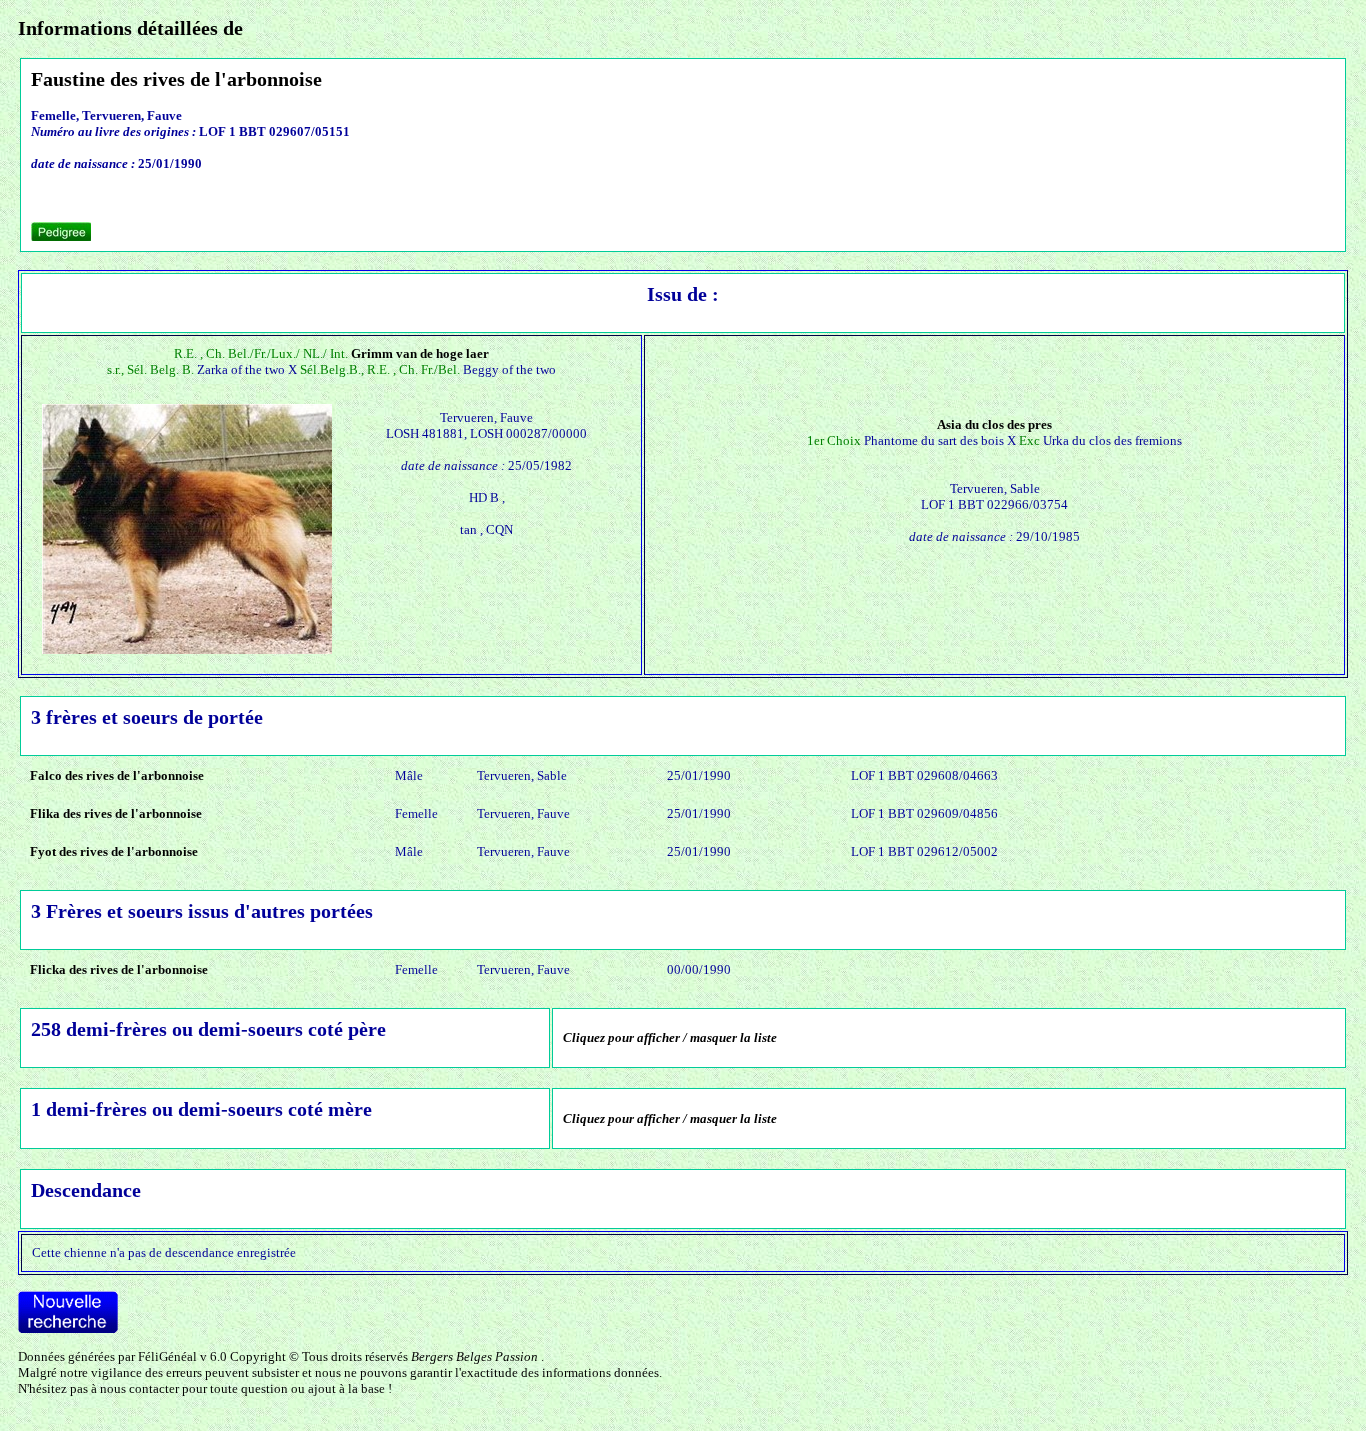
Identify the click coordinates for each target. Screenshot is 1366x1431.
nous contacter (139, 1388)
